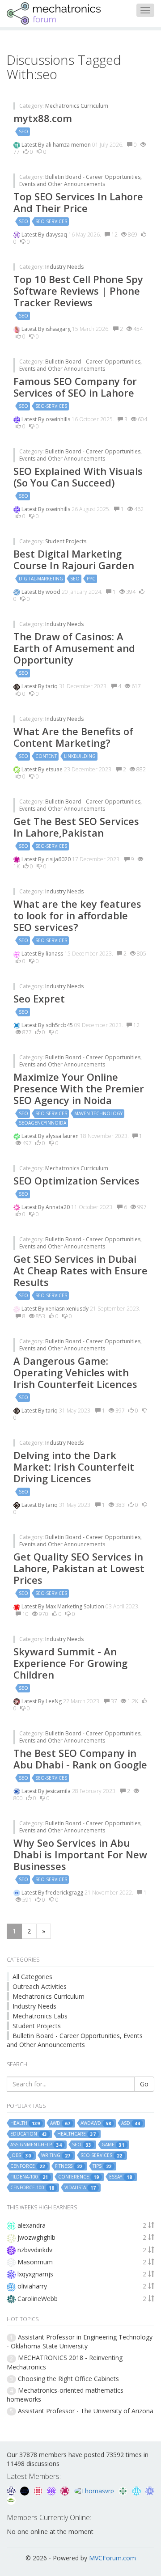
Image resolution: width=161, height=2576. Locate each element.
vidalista (80, 2188)
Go (144, 2084)
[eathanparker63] (11, 2500)
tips (102, 2166)
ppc (91, 579)
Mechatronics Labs (40, 2016)
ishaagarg (59, 329)
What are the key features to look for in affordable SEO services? (77, 915)
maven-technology (98, 1113)
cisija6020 (59, 859)
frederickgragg (65, 1893)
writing (56, 2155)
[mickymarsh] (25, 2490)
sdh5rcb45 (60, 1025)
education (29, 2134)
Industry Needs (64, 267)
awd (60, 2123)
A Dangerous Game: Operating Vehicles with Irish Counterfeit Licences (75, 1372)
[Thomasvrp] (95, 2490)
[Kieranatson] (52, 2490)
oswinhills (59, 419)
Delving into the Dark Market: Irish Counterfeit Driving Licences (74, 1467)
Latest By (34, 145)
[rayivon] (66, 2490)
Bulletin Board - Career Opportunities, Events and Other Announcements (80, 180)
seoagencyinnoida (42, 1123)
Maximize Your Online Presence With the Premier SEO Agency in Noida (79, 1088)
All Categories (32, 1977)
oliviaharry (32, 2286)
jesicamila (59, 1791)
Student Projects (66, 541)
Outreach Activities (40, 1986)
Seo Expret (39, 998)
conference (78, 2177)
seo (23, 131)
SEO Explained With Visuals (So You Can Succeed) (78, 477)
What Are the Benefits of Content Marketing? (73, 737)
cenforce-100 (32, 2188)
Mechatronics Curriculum (77, 106)
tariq (52, 686)
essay (121, 2177)
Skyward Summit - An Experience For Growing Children (70, 1663)
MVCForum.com (112, 2558)
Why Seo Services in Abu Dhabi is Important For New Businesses (80, 1854)
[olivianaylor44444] (39, 2490)
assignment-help (36, 2145)
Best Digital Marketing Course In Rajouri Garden (74, 559)
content (46, 756)
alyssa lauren (63, 1136)
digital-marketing (41, 579)
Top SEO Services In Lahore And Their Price (78, 202)
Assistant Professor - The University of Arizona (86, 2411)
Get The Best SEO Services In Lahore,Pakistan (76, 827)
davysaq (57, 235)
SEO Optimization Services (76, 1180)
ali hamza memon (69, 145)
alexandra (32, 2225)
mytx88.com (43, 118)
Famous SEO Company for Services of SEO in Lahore (75, 387)
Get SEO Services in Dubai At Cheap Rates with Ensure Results (80, 1270)
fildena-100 (29, 2177)
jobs (21, 2155)
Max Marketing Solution (76, 1606)
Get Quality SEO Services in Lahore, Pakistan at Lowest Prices (79, 1568)
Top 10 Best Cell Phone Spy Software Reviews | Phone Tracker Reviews (78, 291)
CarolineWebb (38, 2299)
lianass (55, 954)
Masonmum (35, 2262)
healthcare (76, 2134)
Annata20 (58, 1207)
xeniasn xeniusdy (68, 1309)
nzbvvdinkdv (35, 2250)
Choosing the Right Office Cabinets (68, 2379)
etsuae (55, 769)
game (113, 2145)
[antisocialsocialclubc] (124, 2490)
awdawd (96, 2123)
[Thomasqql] (137, 2490)
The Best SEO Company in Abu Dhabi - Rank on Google (80, 1759)
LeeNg (54, 1701)
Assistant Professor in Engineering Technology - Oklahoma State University (80, 2341)
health (25, 2123)
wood (54, 592)
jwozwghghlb (36, 2237)
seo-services (51, 221)
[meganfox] (12, 2490)
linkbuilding (80, 756)
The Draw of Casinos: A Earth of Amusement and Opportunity (74, 648)
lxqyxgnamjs (35, 2274)
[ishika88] (150, 2490)
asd (131, 2123)
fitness (69, 2166)
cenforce (28, 2166)
